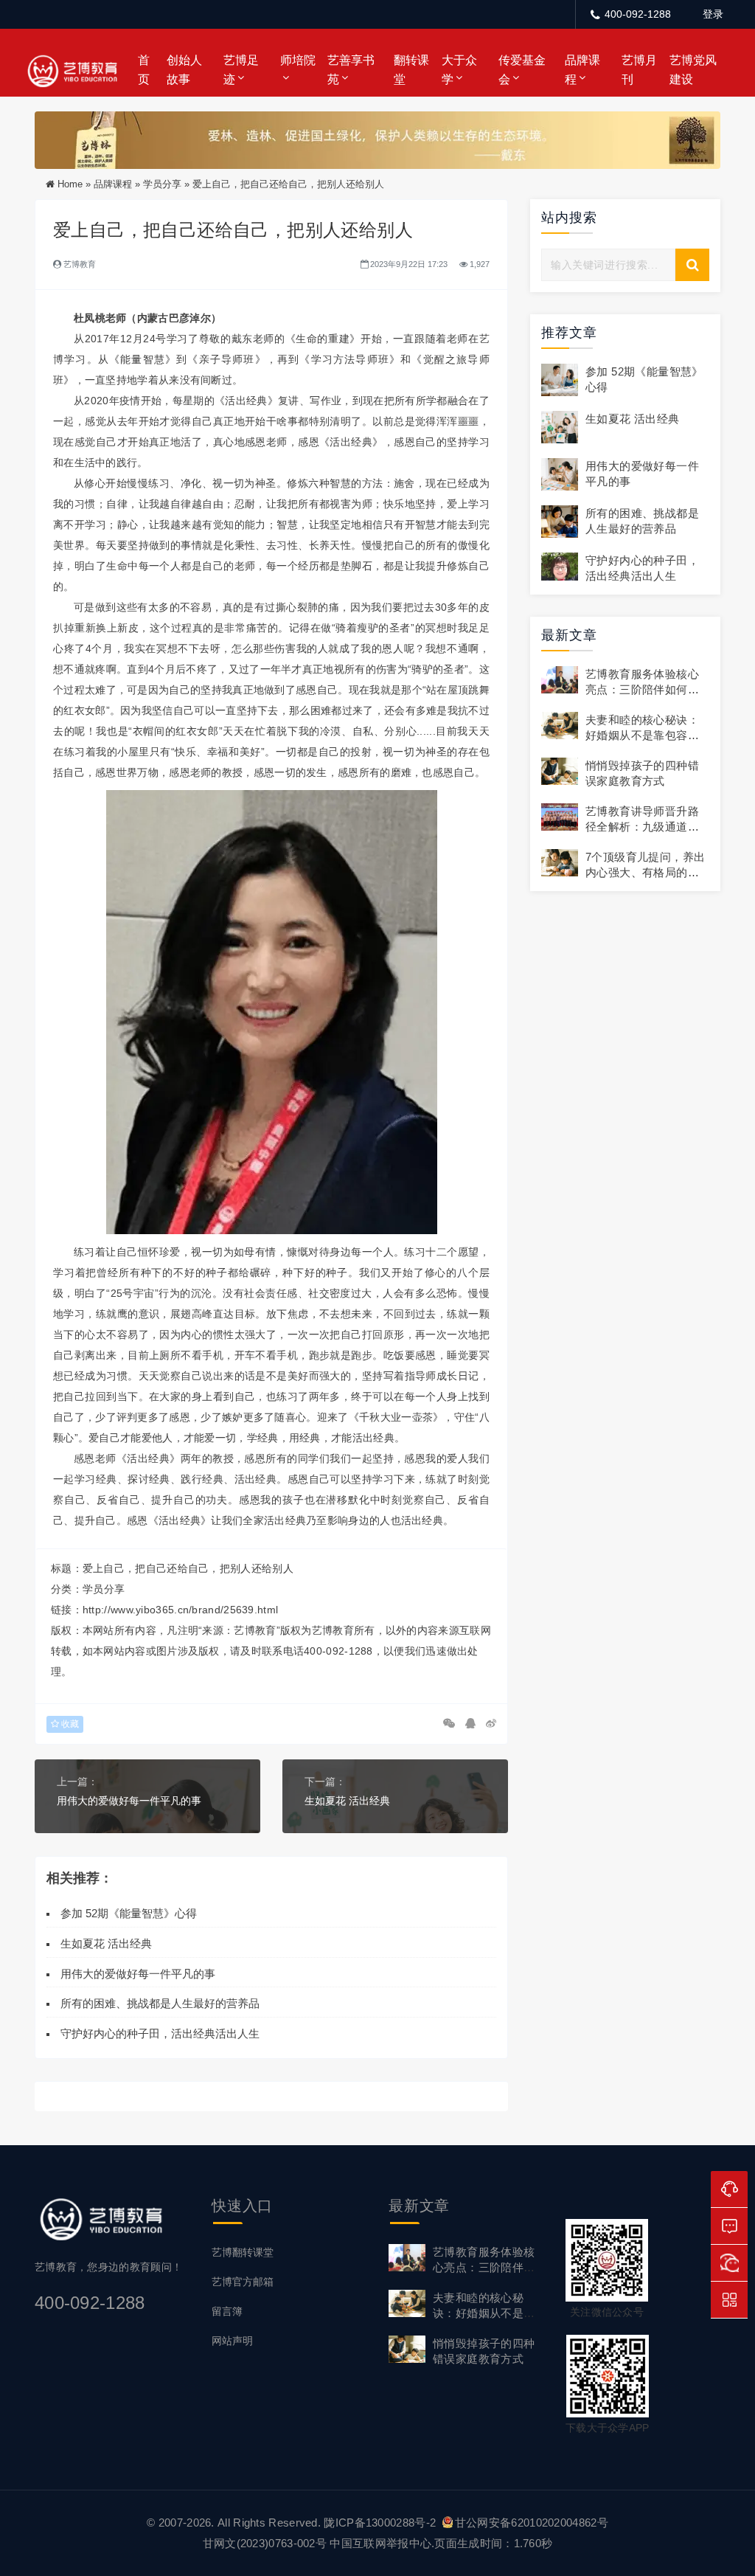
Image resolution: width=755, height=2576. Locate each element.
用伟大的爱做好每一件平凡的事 (129, 1801)
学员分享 (162, 184)
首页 (144, 70)
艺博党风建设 (693, 70)
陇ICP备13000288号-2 (381, 2523)
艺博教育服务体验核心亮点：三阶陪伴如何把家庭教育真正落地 (642, 689)
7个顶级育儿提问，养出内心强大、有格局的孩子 (645, 872)
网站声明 (232, 2341)
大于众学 (459, 70)
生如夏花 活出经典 (347, 1801)
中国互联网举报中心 (380, 2543)
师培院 (298, 60)
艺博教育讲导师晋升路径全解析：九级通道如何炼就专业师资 (642, 827)
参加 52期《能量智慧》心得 (129, 1913)
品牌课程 (582, 70)
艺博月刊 (639, 70)
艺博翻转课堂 (243, 2252)
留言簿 (227, 2311)
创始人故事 (184, 70)
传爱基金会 (522, 70)
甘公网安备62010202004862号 (532, 2523)
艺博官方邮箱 (243, 2282)
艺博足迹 (241, 70)
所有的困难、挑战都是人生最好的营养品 (163, 2003)
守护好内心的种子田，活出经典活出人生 (160, 2033)
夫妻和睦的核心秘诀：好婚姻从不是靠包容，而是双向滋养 (642, 735)
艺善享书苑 (351, 70)
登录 (713, 14)
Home (70, 184)
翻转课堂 (411, 70)
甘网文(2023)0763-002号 (265, 2543)
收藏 (69, 1724)
